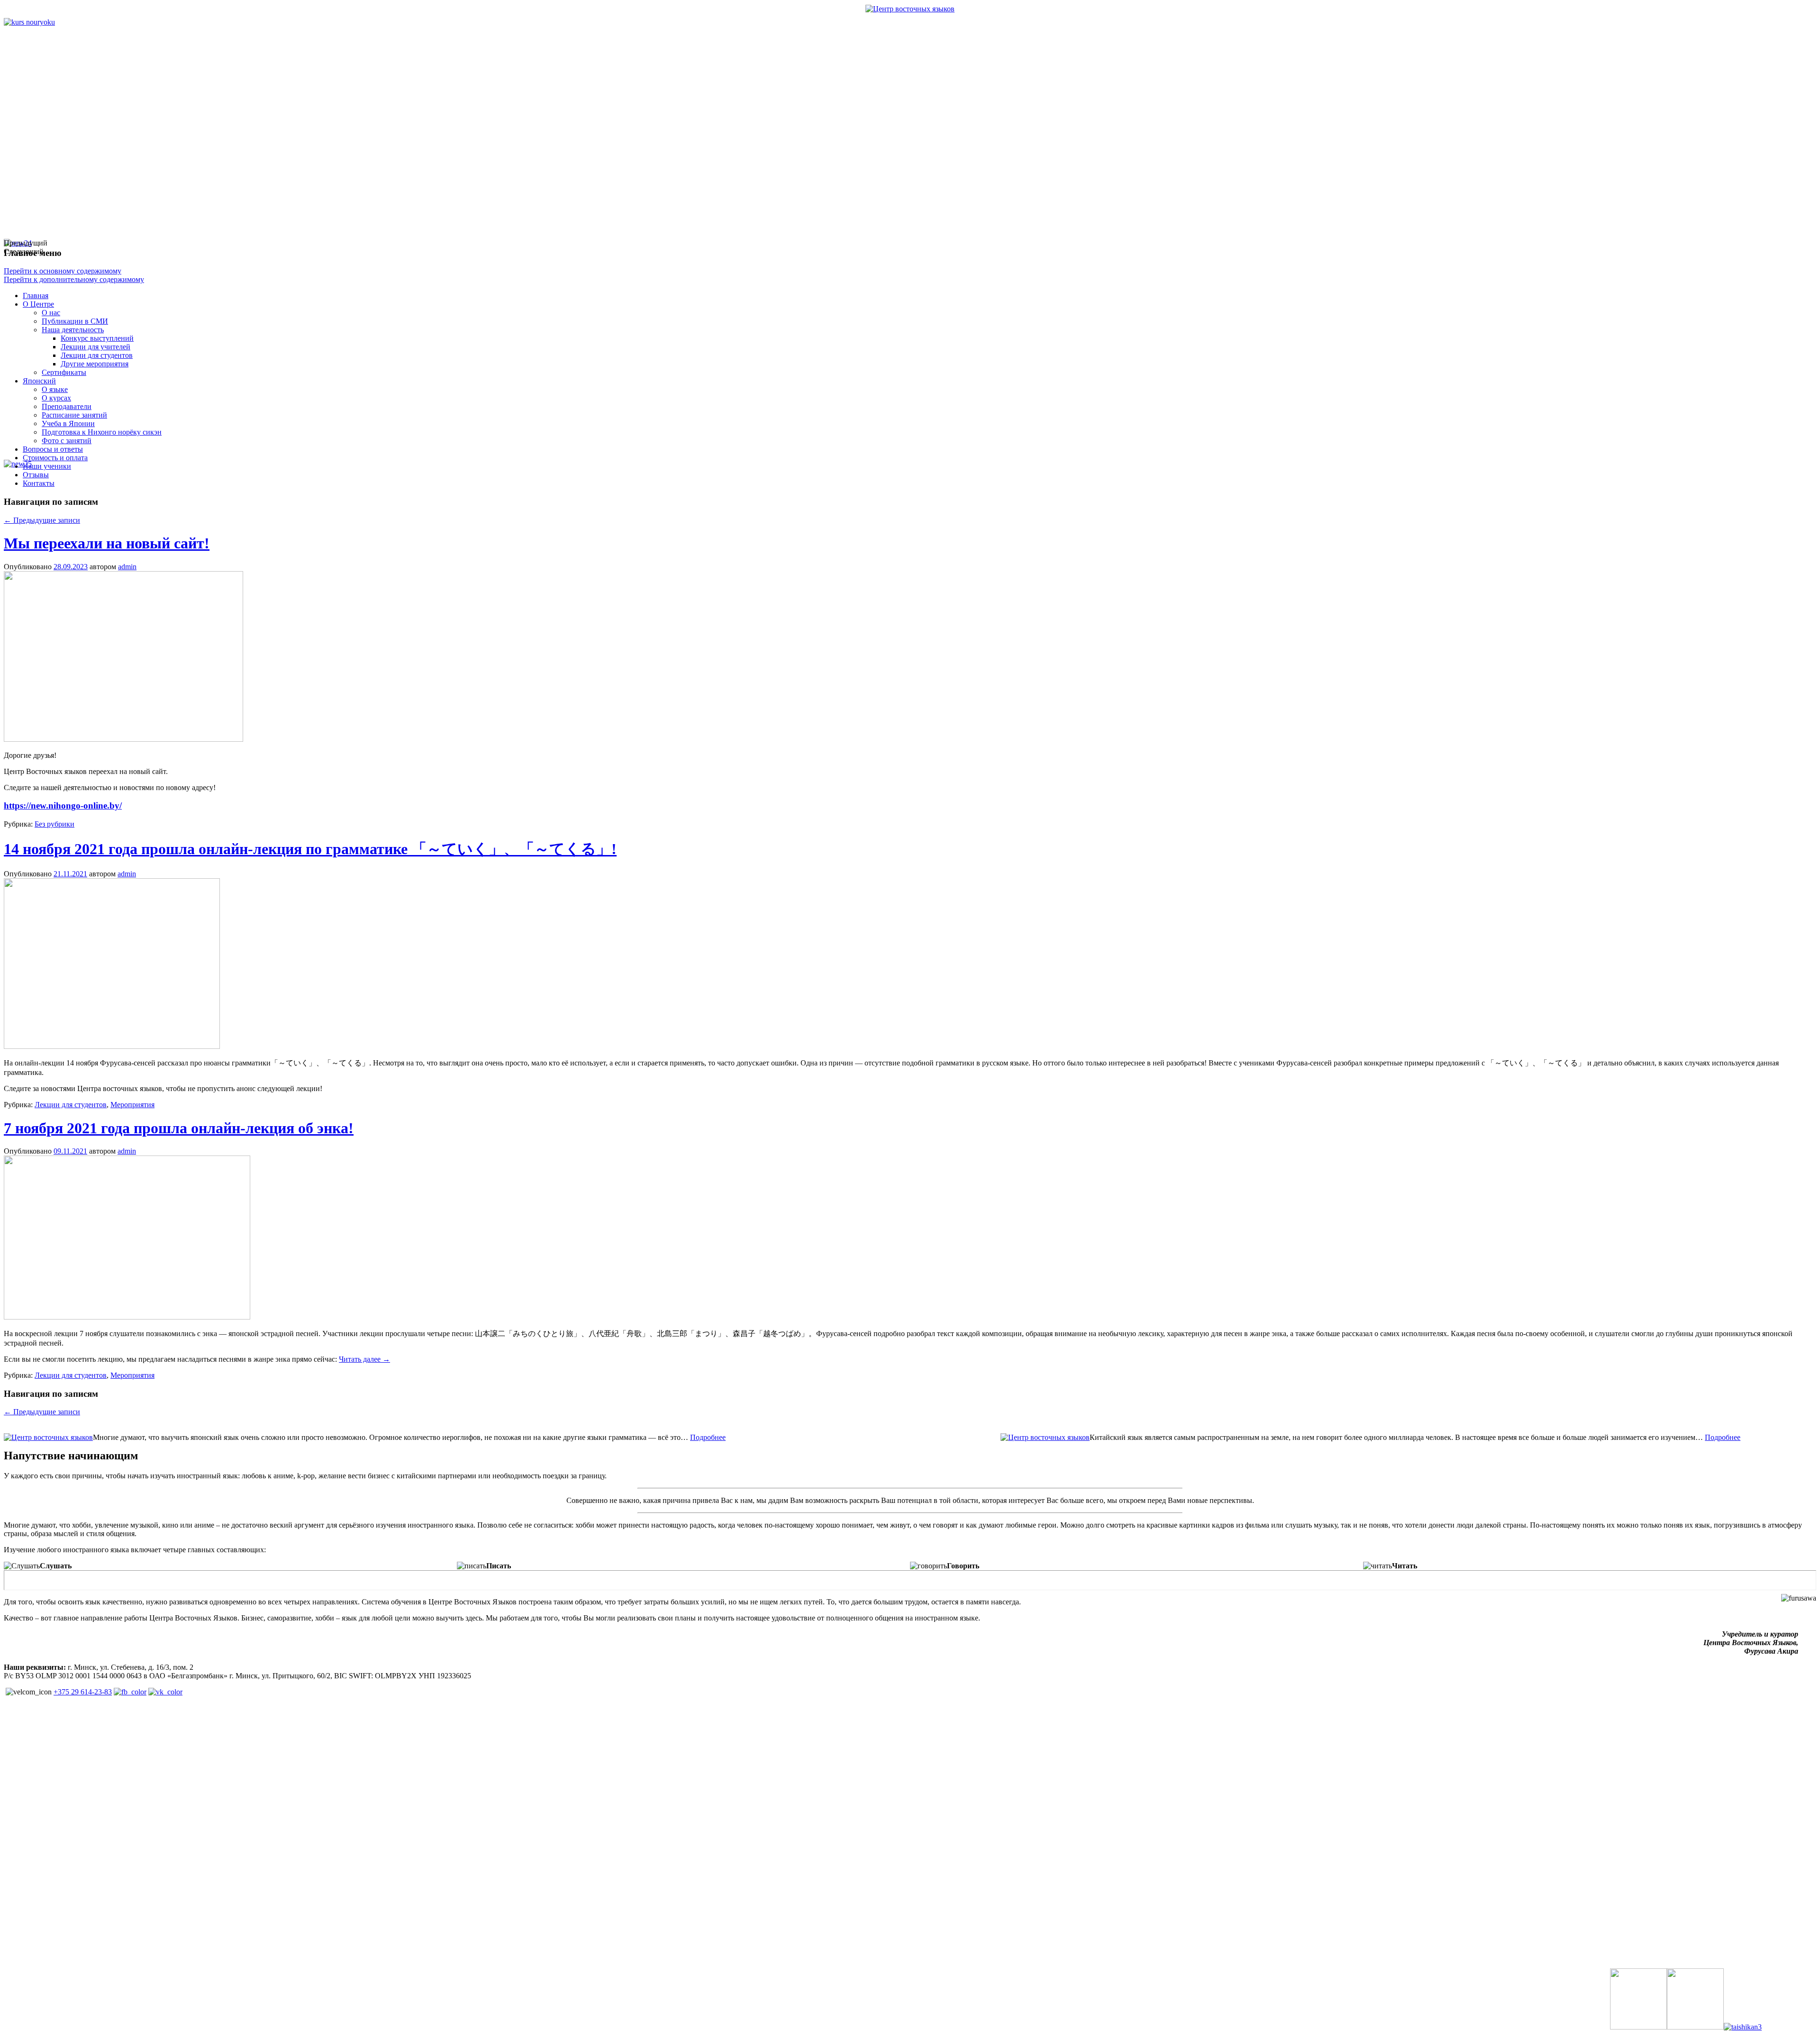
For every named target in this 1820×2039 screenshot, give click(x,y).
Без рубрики (55, 824)
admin (127, 567)
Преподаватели (67, 406)
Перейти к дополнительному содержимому (74, 279)
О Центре (38, 304)
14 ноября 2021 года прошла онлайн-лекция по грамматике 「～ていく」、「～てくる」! (310, 849)
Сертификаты (64, 372)
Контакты (39, 483)
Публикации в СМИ (75, 321)
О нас (51, 313)
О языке (55, 389)
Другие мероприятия (95, 364)
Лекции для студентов (97, 355)
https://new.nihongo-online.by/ (63, 806)
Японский (39, 381)
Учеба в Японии (68, 423)
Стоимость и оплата (55, 458)
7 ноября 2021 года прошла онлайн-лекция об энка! (179, 1128)
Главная (36, 296)
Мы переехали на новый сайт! (107, 543)
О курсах (56, 398)
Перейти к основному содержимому (63, 271)
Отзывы (36, 475)
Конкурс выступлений (97, 338)
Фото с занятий (67, 441)
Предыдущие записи (42, 520)
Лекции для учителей (96, 347)
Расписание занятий (74, 415)
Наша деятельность (73, 330)
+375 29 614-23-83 (83, 1692)
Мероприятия (132, 1105)
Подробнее (708, 1437)
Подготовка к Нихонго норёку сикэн (102, 432)
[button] (445, 243)
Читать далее (364, 1359)
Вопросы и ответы (53, 449)
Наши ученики (47, 466)
